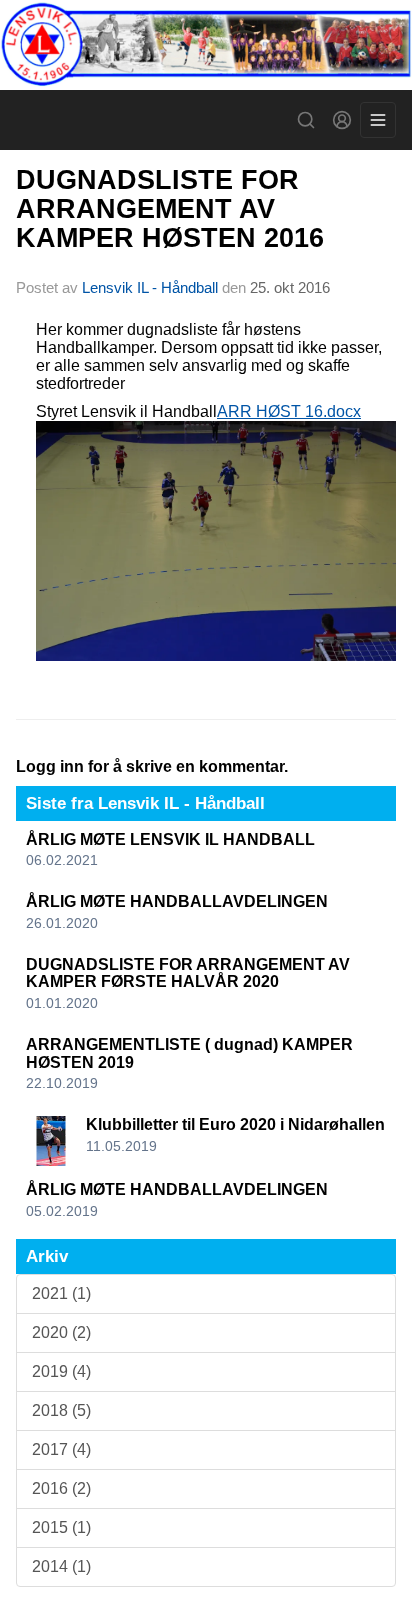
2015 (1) (61, 1527)
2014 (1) (61, 1566)
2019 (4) (61, 1371)
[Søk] (306, 120)
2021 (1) (61, 1293)
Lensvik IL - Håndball (150, 287)
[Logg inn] (342, 120)
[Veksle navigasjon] (378, 120)
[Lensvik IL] (206, 45)
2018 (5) (61, 1410)
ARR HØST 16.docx (289, 411)
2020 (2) (61, 1332)
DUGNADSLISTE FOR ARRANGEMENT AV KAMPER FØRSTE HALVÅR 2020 (188, 973)
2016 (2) (61, 1488)
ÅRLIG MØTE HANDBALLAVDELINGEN (177, 901)
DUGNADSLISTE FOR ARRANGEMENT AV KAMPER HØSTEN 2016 (170, 209)
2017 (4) (61, 1449)
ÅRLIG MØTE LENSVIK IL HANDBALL (170, 839)
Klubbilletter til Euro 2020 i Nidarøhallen (235, 1124)
